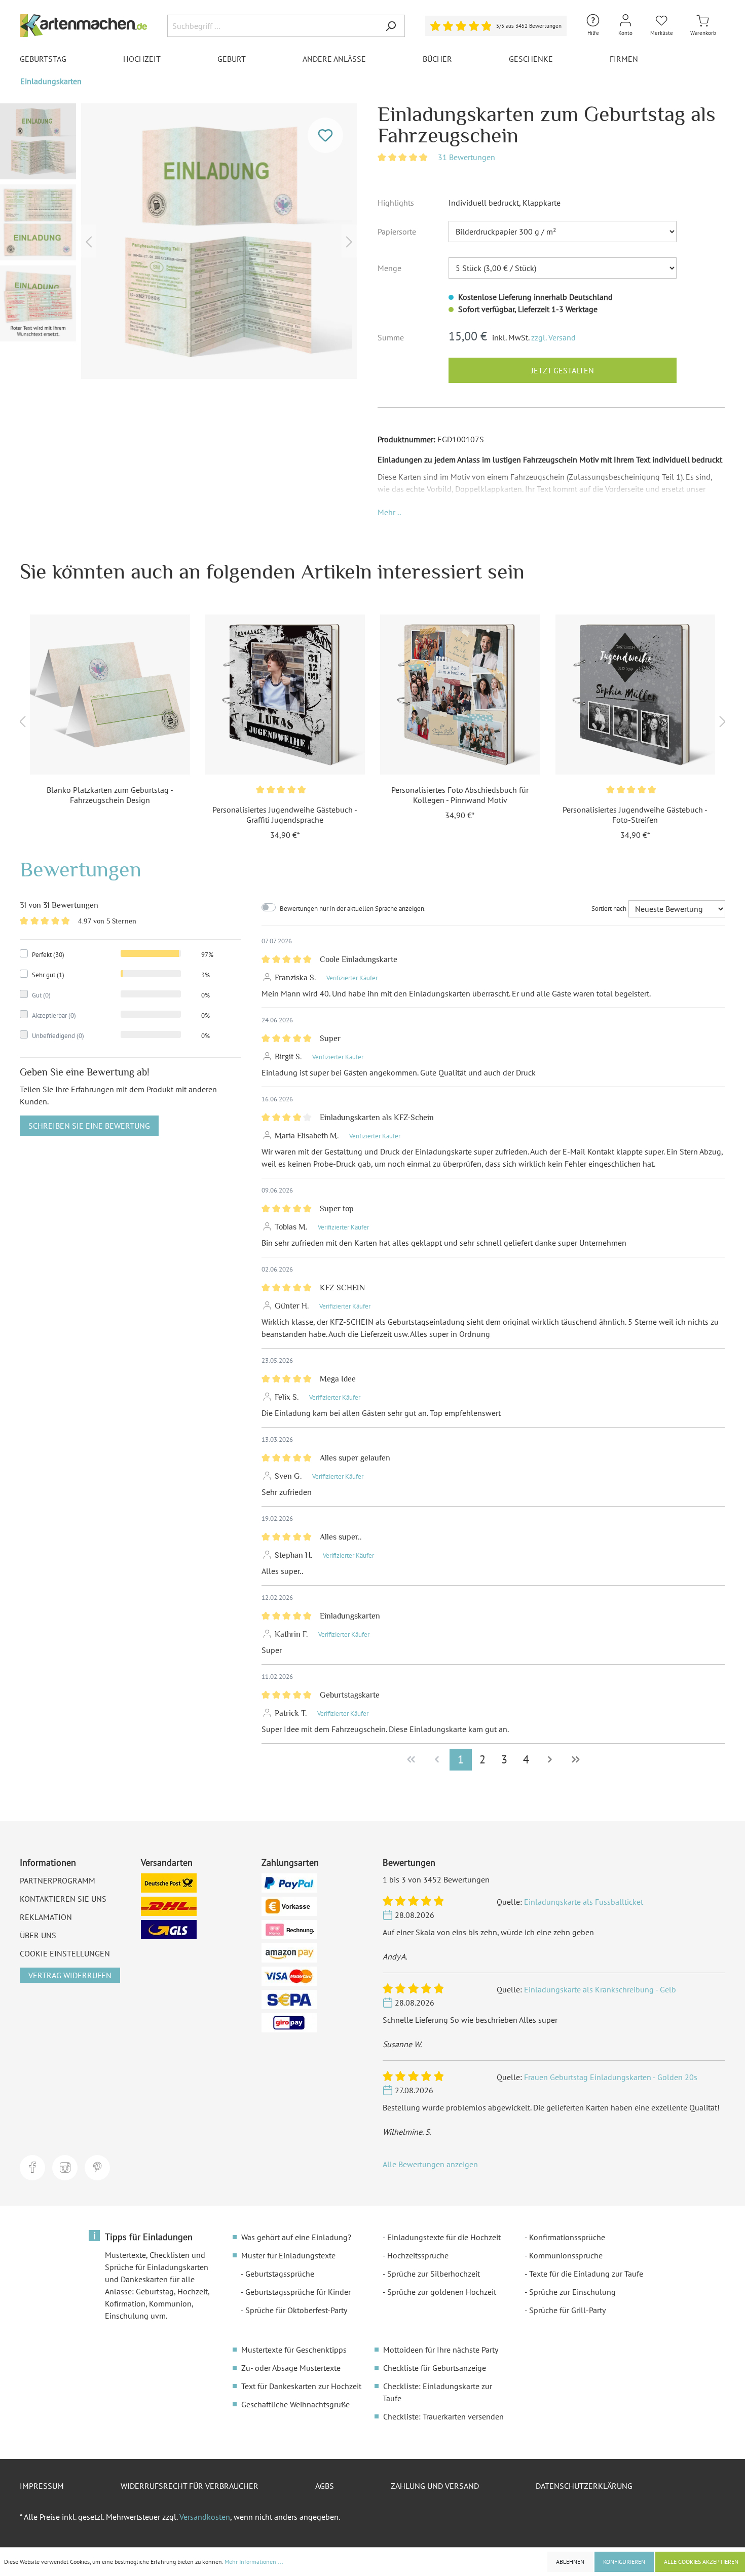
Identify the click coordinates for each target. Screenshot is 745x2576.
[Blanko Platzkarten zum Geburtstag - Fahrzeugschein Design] (110, 695)
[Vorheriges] (89, 241)
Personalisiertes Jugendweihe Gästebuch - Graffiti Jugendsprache (285, 815)
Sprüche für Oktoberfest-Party (296, 2310)
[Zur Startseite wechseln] (84, 26)
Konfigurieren (624, 2562)
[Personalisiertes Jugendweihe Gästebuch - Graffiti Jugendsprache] (285, 695)
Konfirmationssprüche (567, 2237)
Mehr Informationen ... (254, 2562)
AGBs (325, 2486)
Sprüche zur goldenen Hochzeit (442, 2292)
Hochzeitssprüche (418, 2255)
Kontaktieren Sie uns (63, 1899)
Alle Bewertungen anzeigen (430, 2164)
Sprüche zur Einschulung (572, 2292)
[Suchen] (391, 26)
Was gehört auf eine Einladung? (296, 2237)
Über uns (38, 1935)
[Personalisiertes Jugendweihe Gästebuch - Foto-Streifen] (636, 695)
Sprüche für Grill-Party (567, 2310)
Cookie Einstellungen (65, 1953)
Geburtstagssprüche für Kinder (298, 2292)
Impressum (42, 2486)
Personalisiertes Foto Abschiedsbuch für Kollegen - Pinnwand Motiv (460, 795)
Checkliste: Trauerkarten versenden (443, 2416)
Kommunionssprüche (566, 2255)
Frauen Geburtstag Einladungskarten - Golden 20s (611, 2077)
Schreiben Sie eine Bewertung (89, 1126)
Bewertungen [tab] (81, 869)
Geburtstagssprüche (280, 2274)
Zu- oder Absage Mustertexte (291, 2368)
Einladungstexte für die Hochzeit (444, 2237)
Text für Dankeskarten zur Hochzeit (301, 2386)
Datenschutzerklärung (584, 2486)
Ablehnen (570, 2562)
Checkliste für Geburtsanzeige (435, 2368)
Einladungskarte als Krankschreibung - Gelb (600, 1989)
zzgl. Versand (553, 337)
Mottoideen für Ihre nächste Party (441, 2350)
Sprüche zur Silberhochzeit (434, 2274)
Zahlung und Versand (435, 2486)
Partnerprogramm (58, 1880)
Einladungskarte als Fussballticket (584, 1902)
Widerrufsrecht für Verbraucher (190, 2486)
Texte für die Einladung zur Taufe (586, 2274)
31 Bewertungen (467, 157)
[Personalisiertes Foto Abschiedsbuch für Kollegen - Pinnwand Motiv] (460, 695)
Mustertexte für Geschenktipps (294, 2350)
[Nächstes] (349, 241)
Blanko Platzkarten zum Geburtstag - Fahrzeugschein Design (110, 795)
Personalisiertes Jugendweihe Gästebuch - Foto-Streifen (635, 815)
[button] (389, 512)
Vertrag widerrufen (70, 1975)
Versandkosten (205, 2517)
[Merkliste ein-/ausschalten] (325, 135)
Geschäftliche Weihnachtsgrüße (295, 2404)
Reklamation (46, 1917)
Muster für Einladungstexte (288, 2255)
